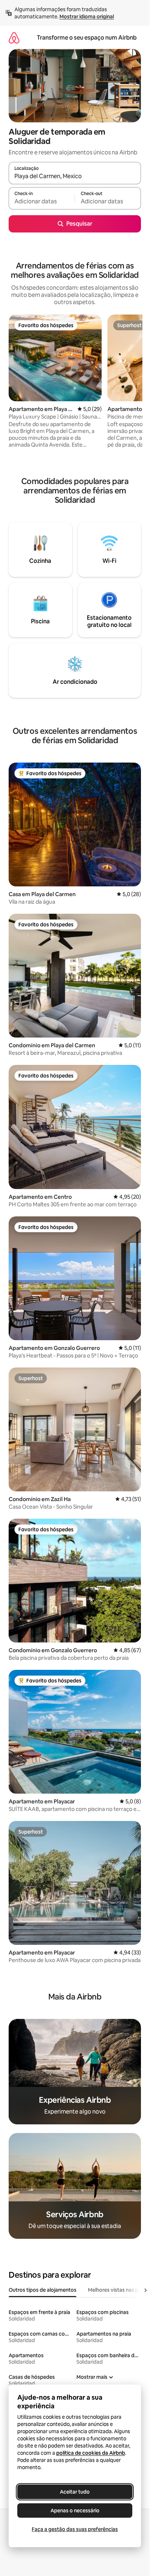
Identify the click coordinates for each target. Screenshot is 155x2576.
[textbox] (42, 202)
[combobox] (75, 176)
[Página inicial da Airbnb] (14, 38)
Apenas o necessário (75, 2511)
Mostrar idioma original (87, 17)
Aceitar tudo (75, 2492)
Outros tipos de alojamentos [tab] (43, 2290)
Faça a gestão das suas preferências (75, 2529)
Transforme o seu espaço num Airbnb (87, 38)
